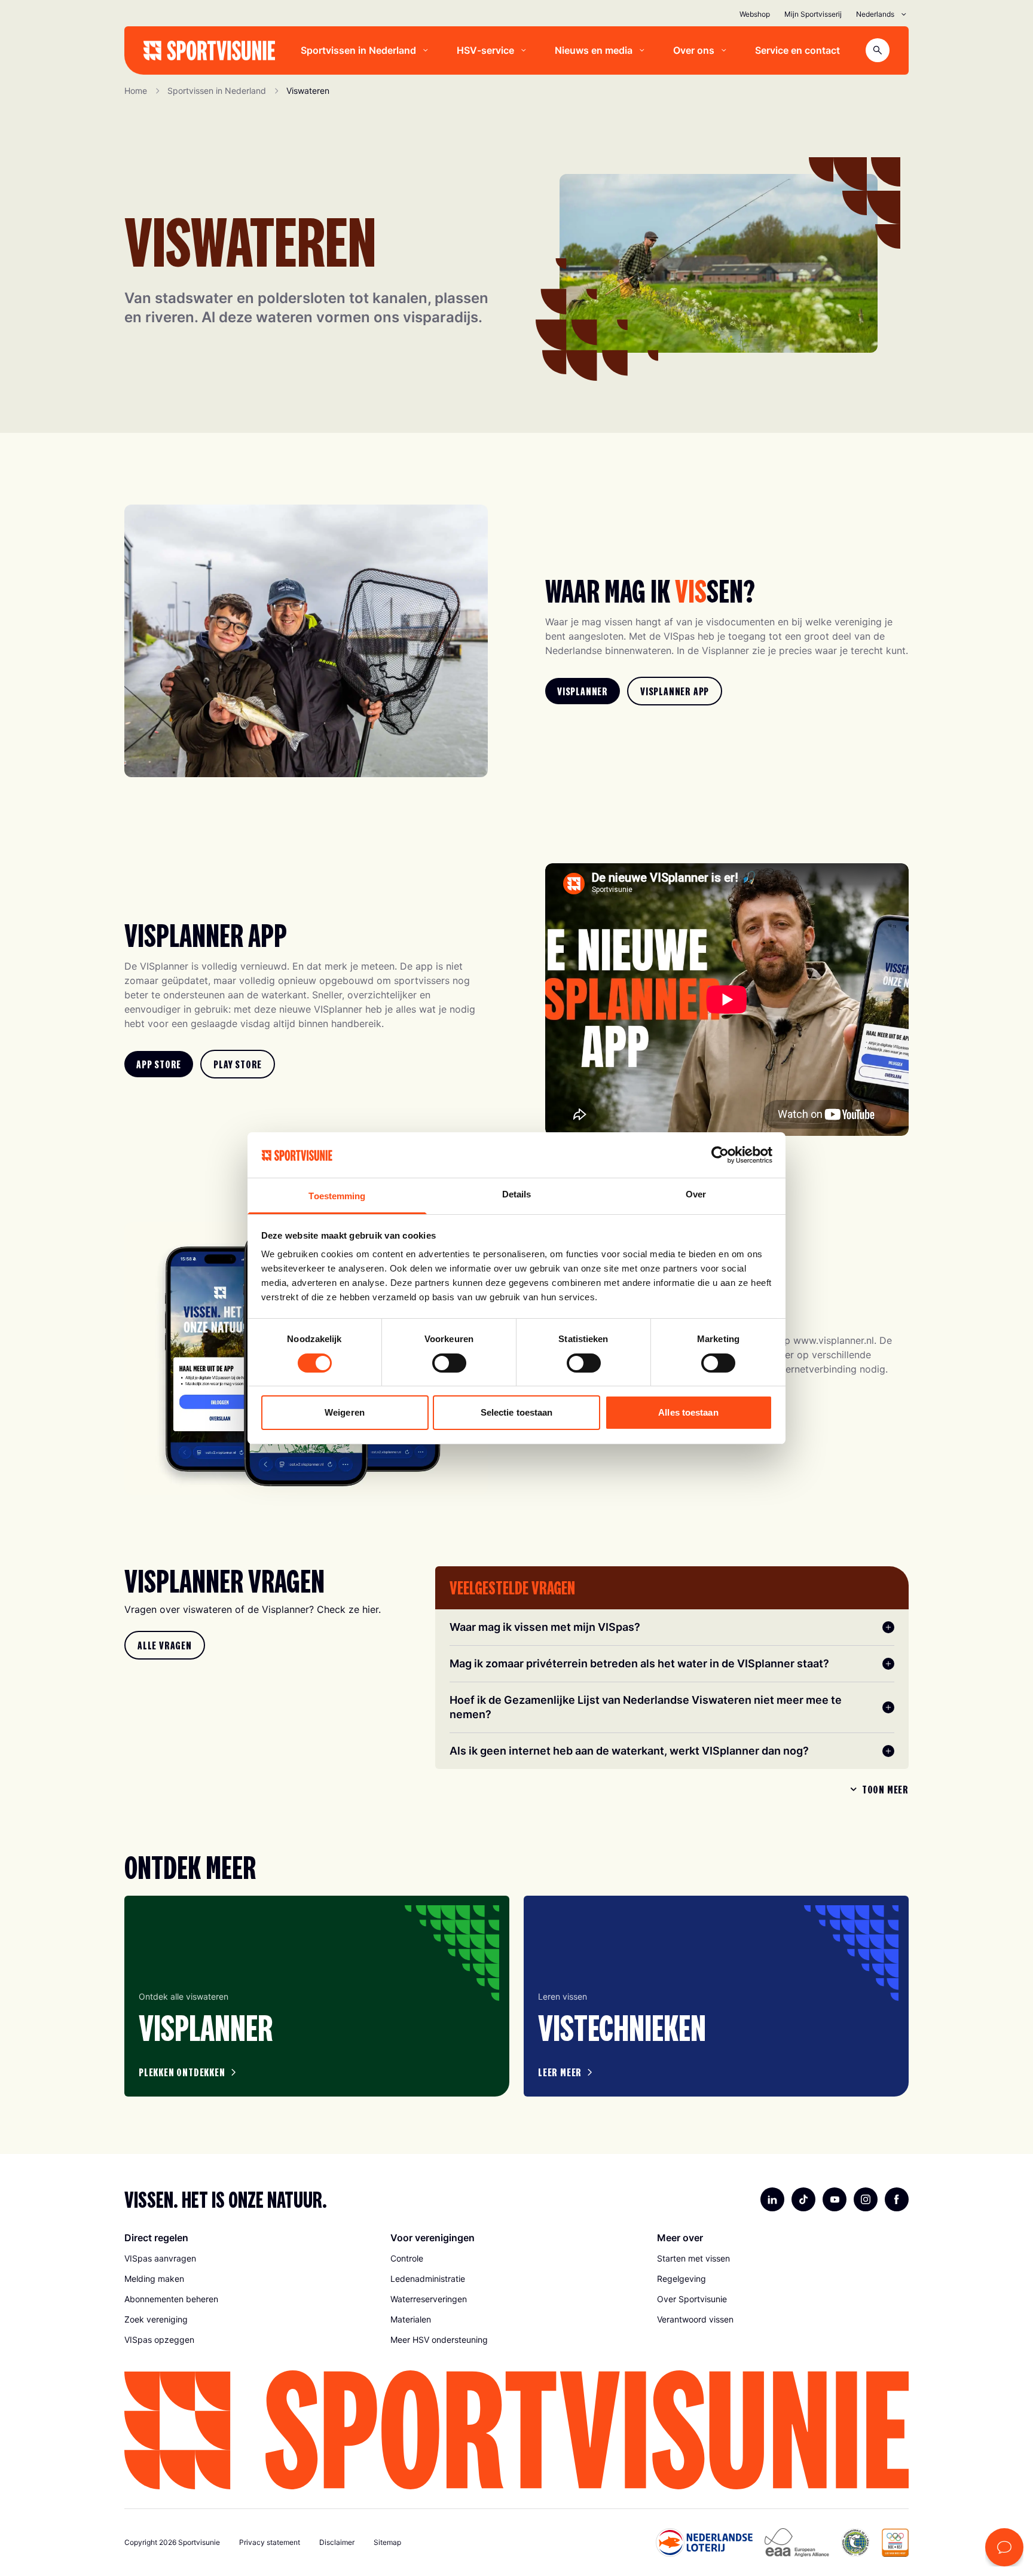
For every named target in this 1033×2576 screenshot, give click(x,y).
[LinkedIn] (772, 2199)
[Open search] (878, 50)
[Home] (209, 51)
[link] (583, 691)
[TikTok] (803, 2199)
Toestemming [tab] (337, 1196)
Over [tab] (696, 1194)
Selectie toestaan (517, 1412)
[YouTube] (835, 2199)
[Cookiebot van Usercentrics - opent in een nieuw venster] (720, 1155)
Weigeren (345, 1412)
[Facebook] (897, 2199)
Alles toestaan (688, 1412)
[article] (317, 1996)
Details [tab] (517, 1194)
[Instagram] (866, 2199)
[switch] (449, 1363)
